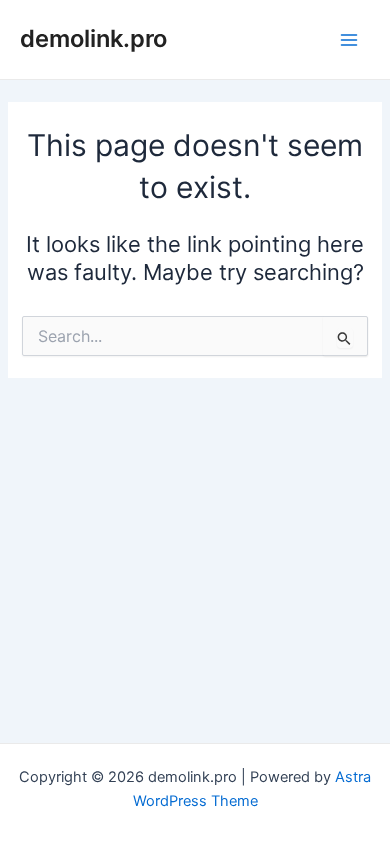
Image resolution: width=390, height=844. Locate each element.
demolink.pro (93, 38)
